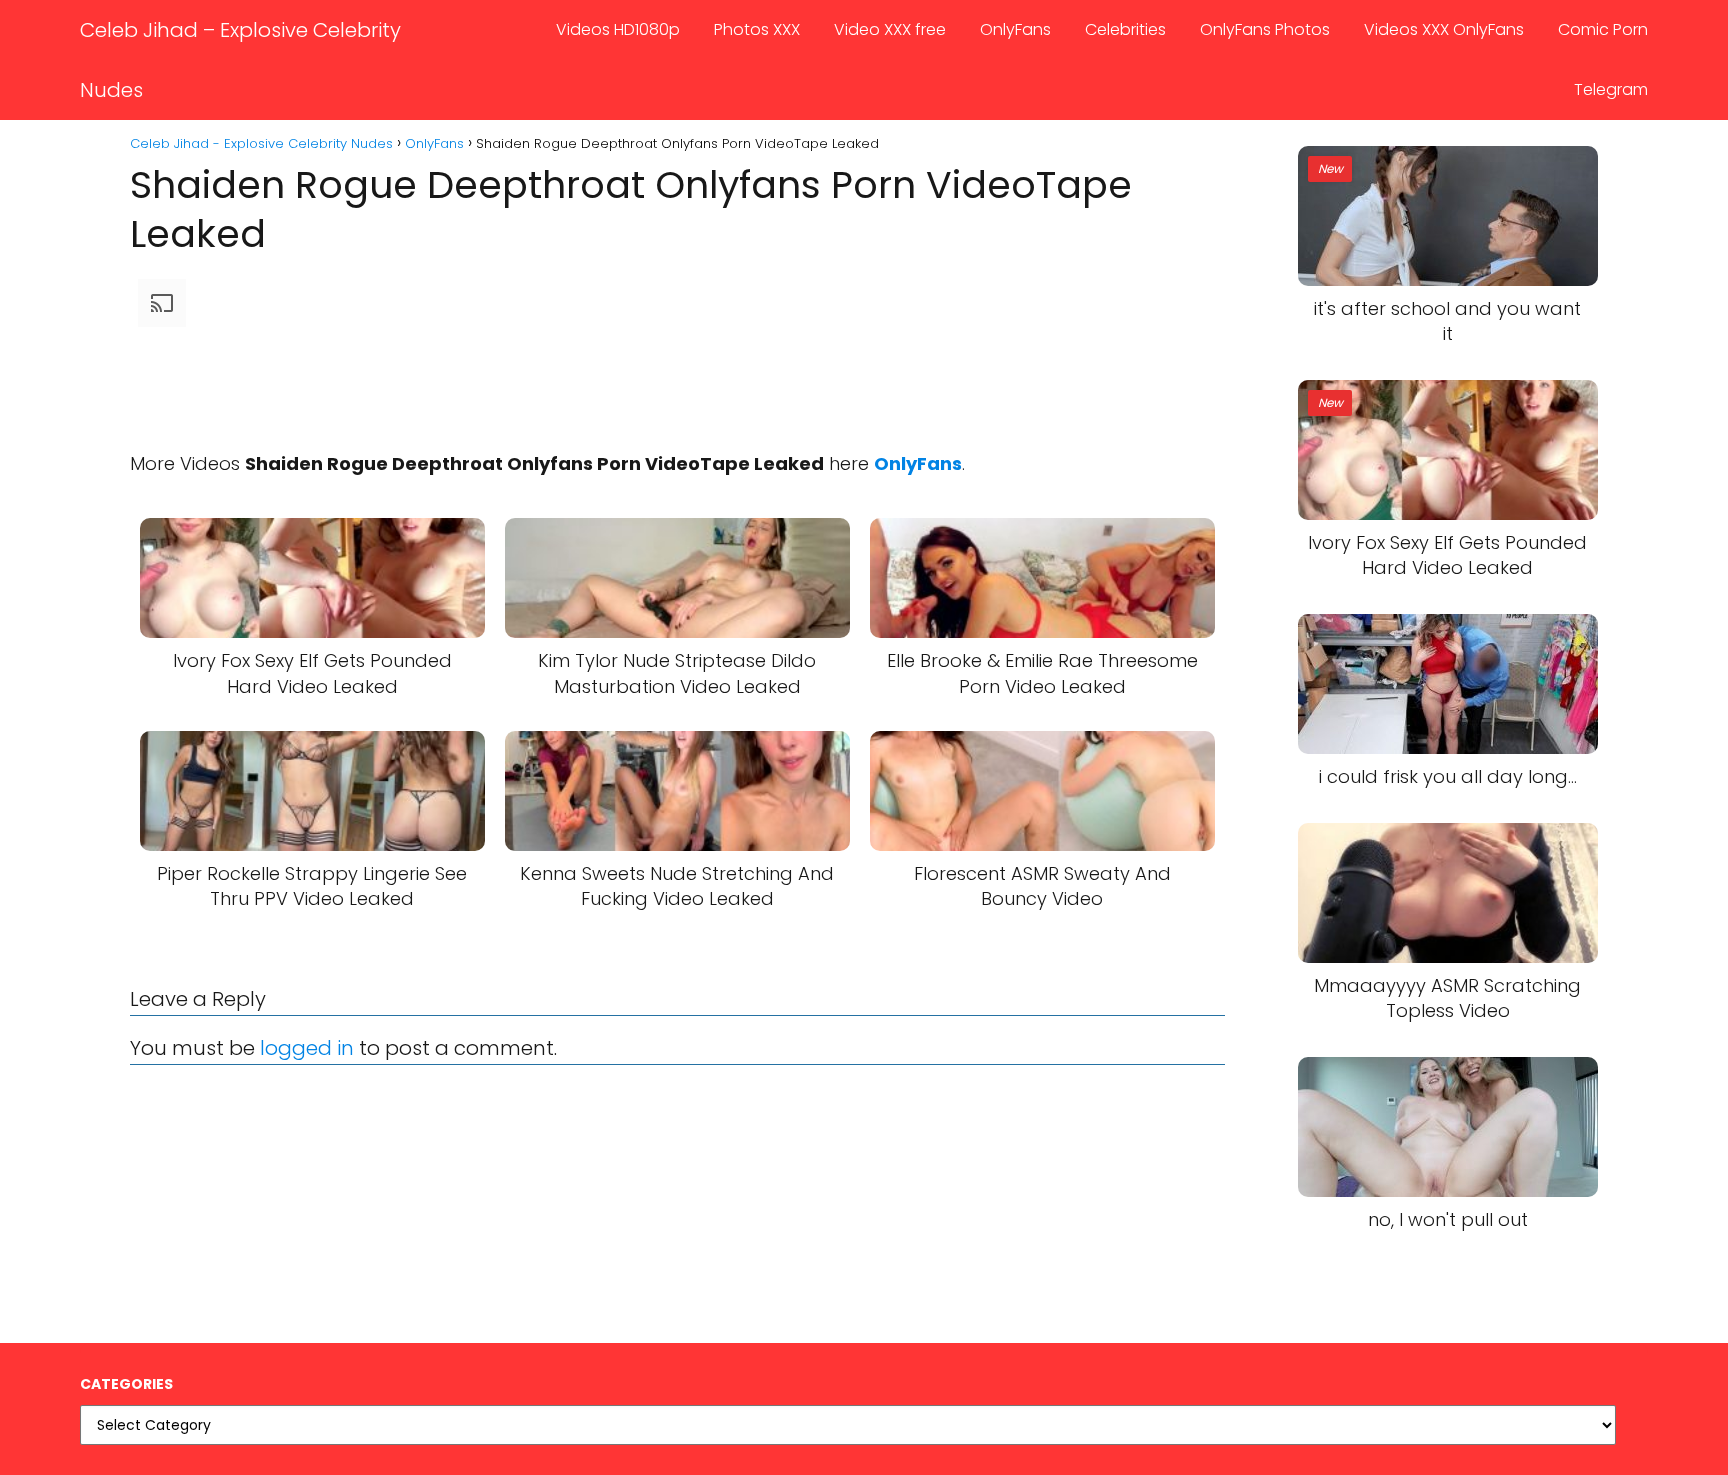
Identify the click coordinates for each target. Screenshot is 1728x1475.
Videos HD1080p (618, 29)
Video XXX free (890, 29)
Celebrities (1125, 29)
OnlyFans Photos (1265, 29)
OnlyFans (1015, 29)
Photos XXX (757, 29)
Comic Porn (1603, 29)
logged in (307, 1048)
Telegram (1611, 89)
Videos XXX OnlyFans (1444, 29)
